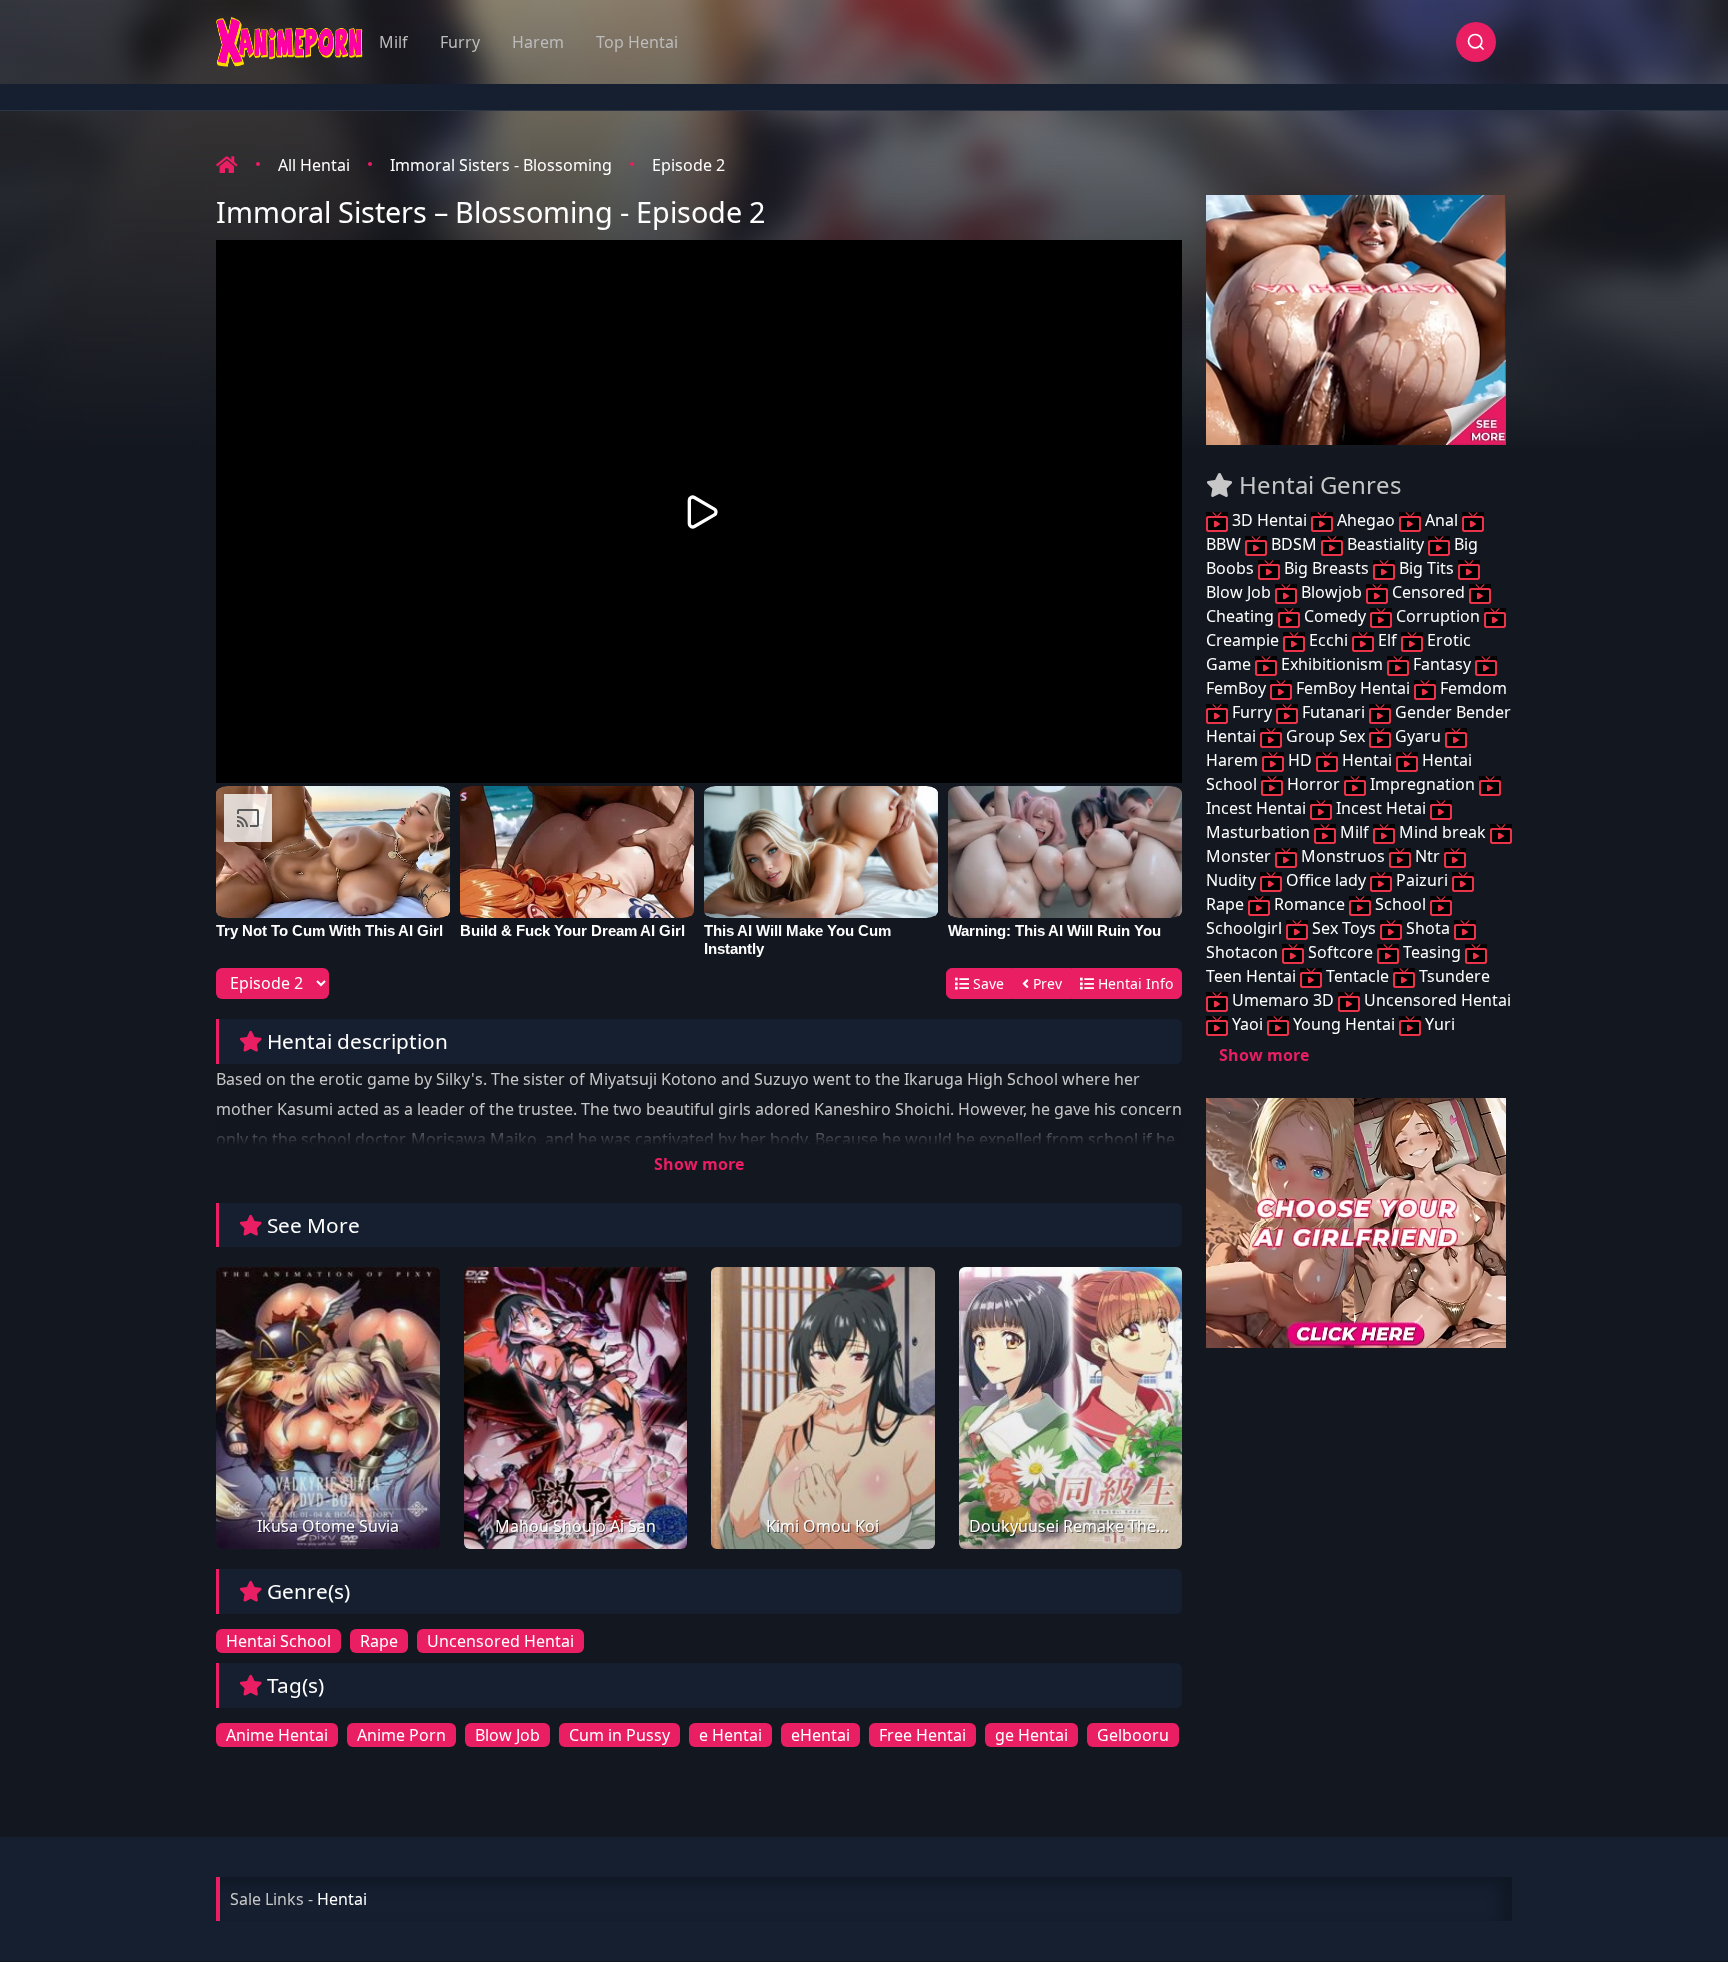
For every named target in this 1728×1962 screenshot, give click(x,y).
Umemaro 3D (1283, 1000)
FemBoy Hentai (1353, 688)
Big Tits (1426, 568)
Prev (1045, 983)
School (1400, 904)
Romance (1309, 904)
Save (986, 983)
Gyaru (1418, 736)
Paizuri (1422, 880)
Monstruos (1343, 856)
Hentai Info (1133, 983)
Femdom (1471, 688)
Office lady (1326, 880)
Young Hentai (1344, 1024)
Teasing (1432, 952)
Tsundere (1452, 976)
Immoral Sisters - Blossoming (501, 165)
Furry (460, 42)
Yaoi (1247, 1024)
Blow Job (507, 1735)
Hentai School (278, 1641)
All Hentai (314, 165)
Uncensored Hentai (500, 1641)
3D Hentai (1269, 520)
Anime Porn (401, 1735)
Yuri (1438, 1024)
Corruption (1438, 616)
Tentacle (1357, 976)
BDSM (1294, 544)
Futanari (1333, 712)
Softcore (1340, 952)
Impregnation (1422, 784)
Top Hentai (637, 42)
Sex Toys (1344, 928)
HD (1300, 760)
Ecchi (1328, 640)
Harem (538, 42)
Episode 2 (688, 165)
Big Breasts (1326, 568)
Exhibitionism (1332, 664)
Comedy (1335, 616)
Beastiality (1385, 544)
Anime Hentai (277, 1735)
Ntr (1427, 856)
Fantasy (1442, 664)
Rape (379, 1641)
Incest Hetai (1381, 808)
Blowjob (1331, 592)
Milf (393, 42)
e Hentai (730, 1735)
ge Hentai (1031, 1735)
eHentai (820, 1735)
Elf (1387, 640)
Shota (1428, 928)
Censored (1428, 592)
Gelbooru (1133, 1735)
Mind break (1442, 832)
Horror (1313, 784)
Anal (1441, 520)
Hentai (1367, 760)
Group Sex (1325, 736)
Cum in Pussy (619, 1735)
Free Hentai (922, 1735)
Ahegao (1366, 520)
